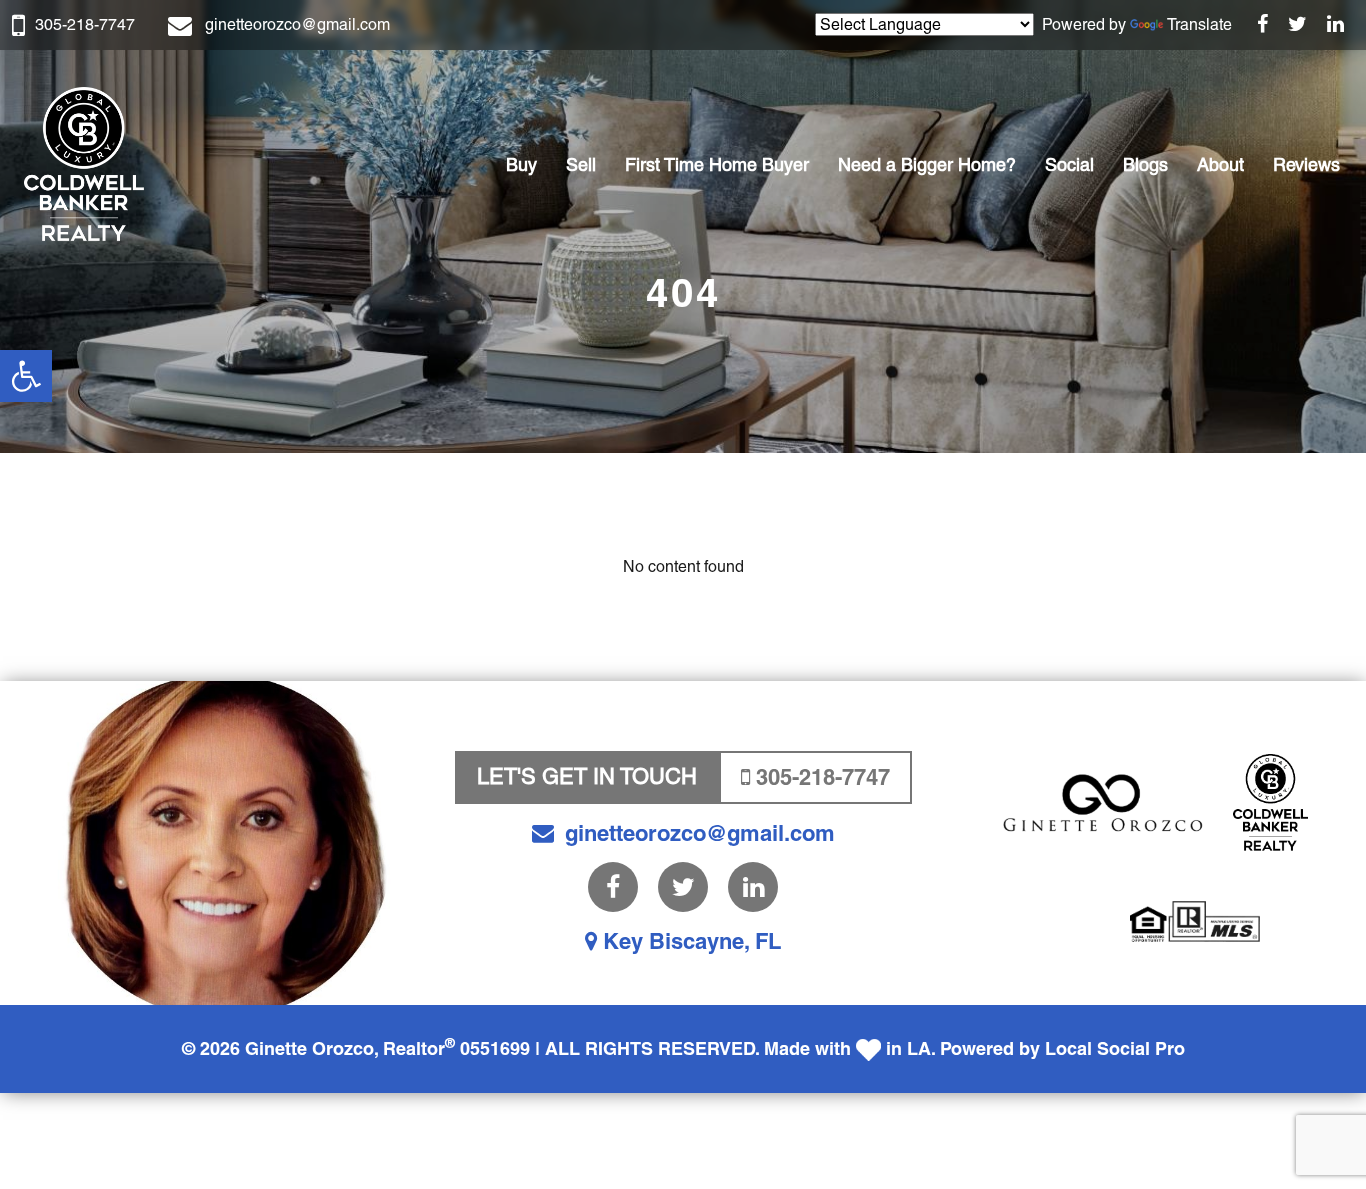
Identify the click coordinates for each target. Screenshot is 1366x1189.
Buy (521, 164)
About (1220, 164)
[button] (26, 376)
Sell (581, 164)
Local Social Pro (1115, 1048)
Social (1069, 164)
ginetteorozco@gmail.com (297, 24)
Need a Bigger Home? (927, 164)
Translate (1199, 24)
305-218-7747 (85, 24)
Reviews (1306, 164)
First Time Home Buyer (717, 164)
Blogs (1145, 164)
